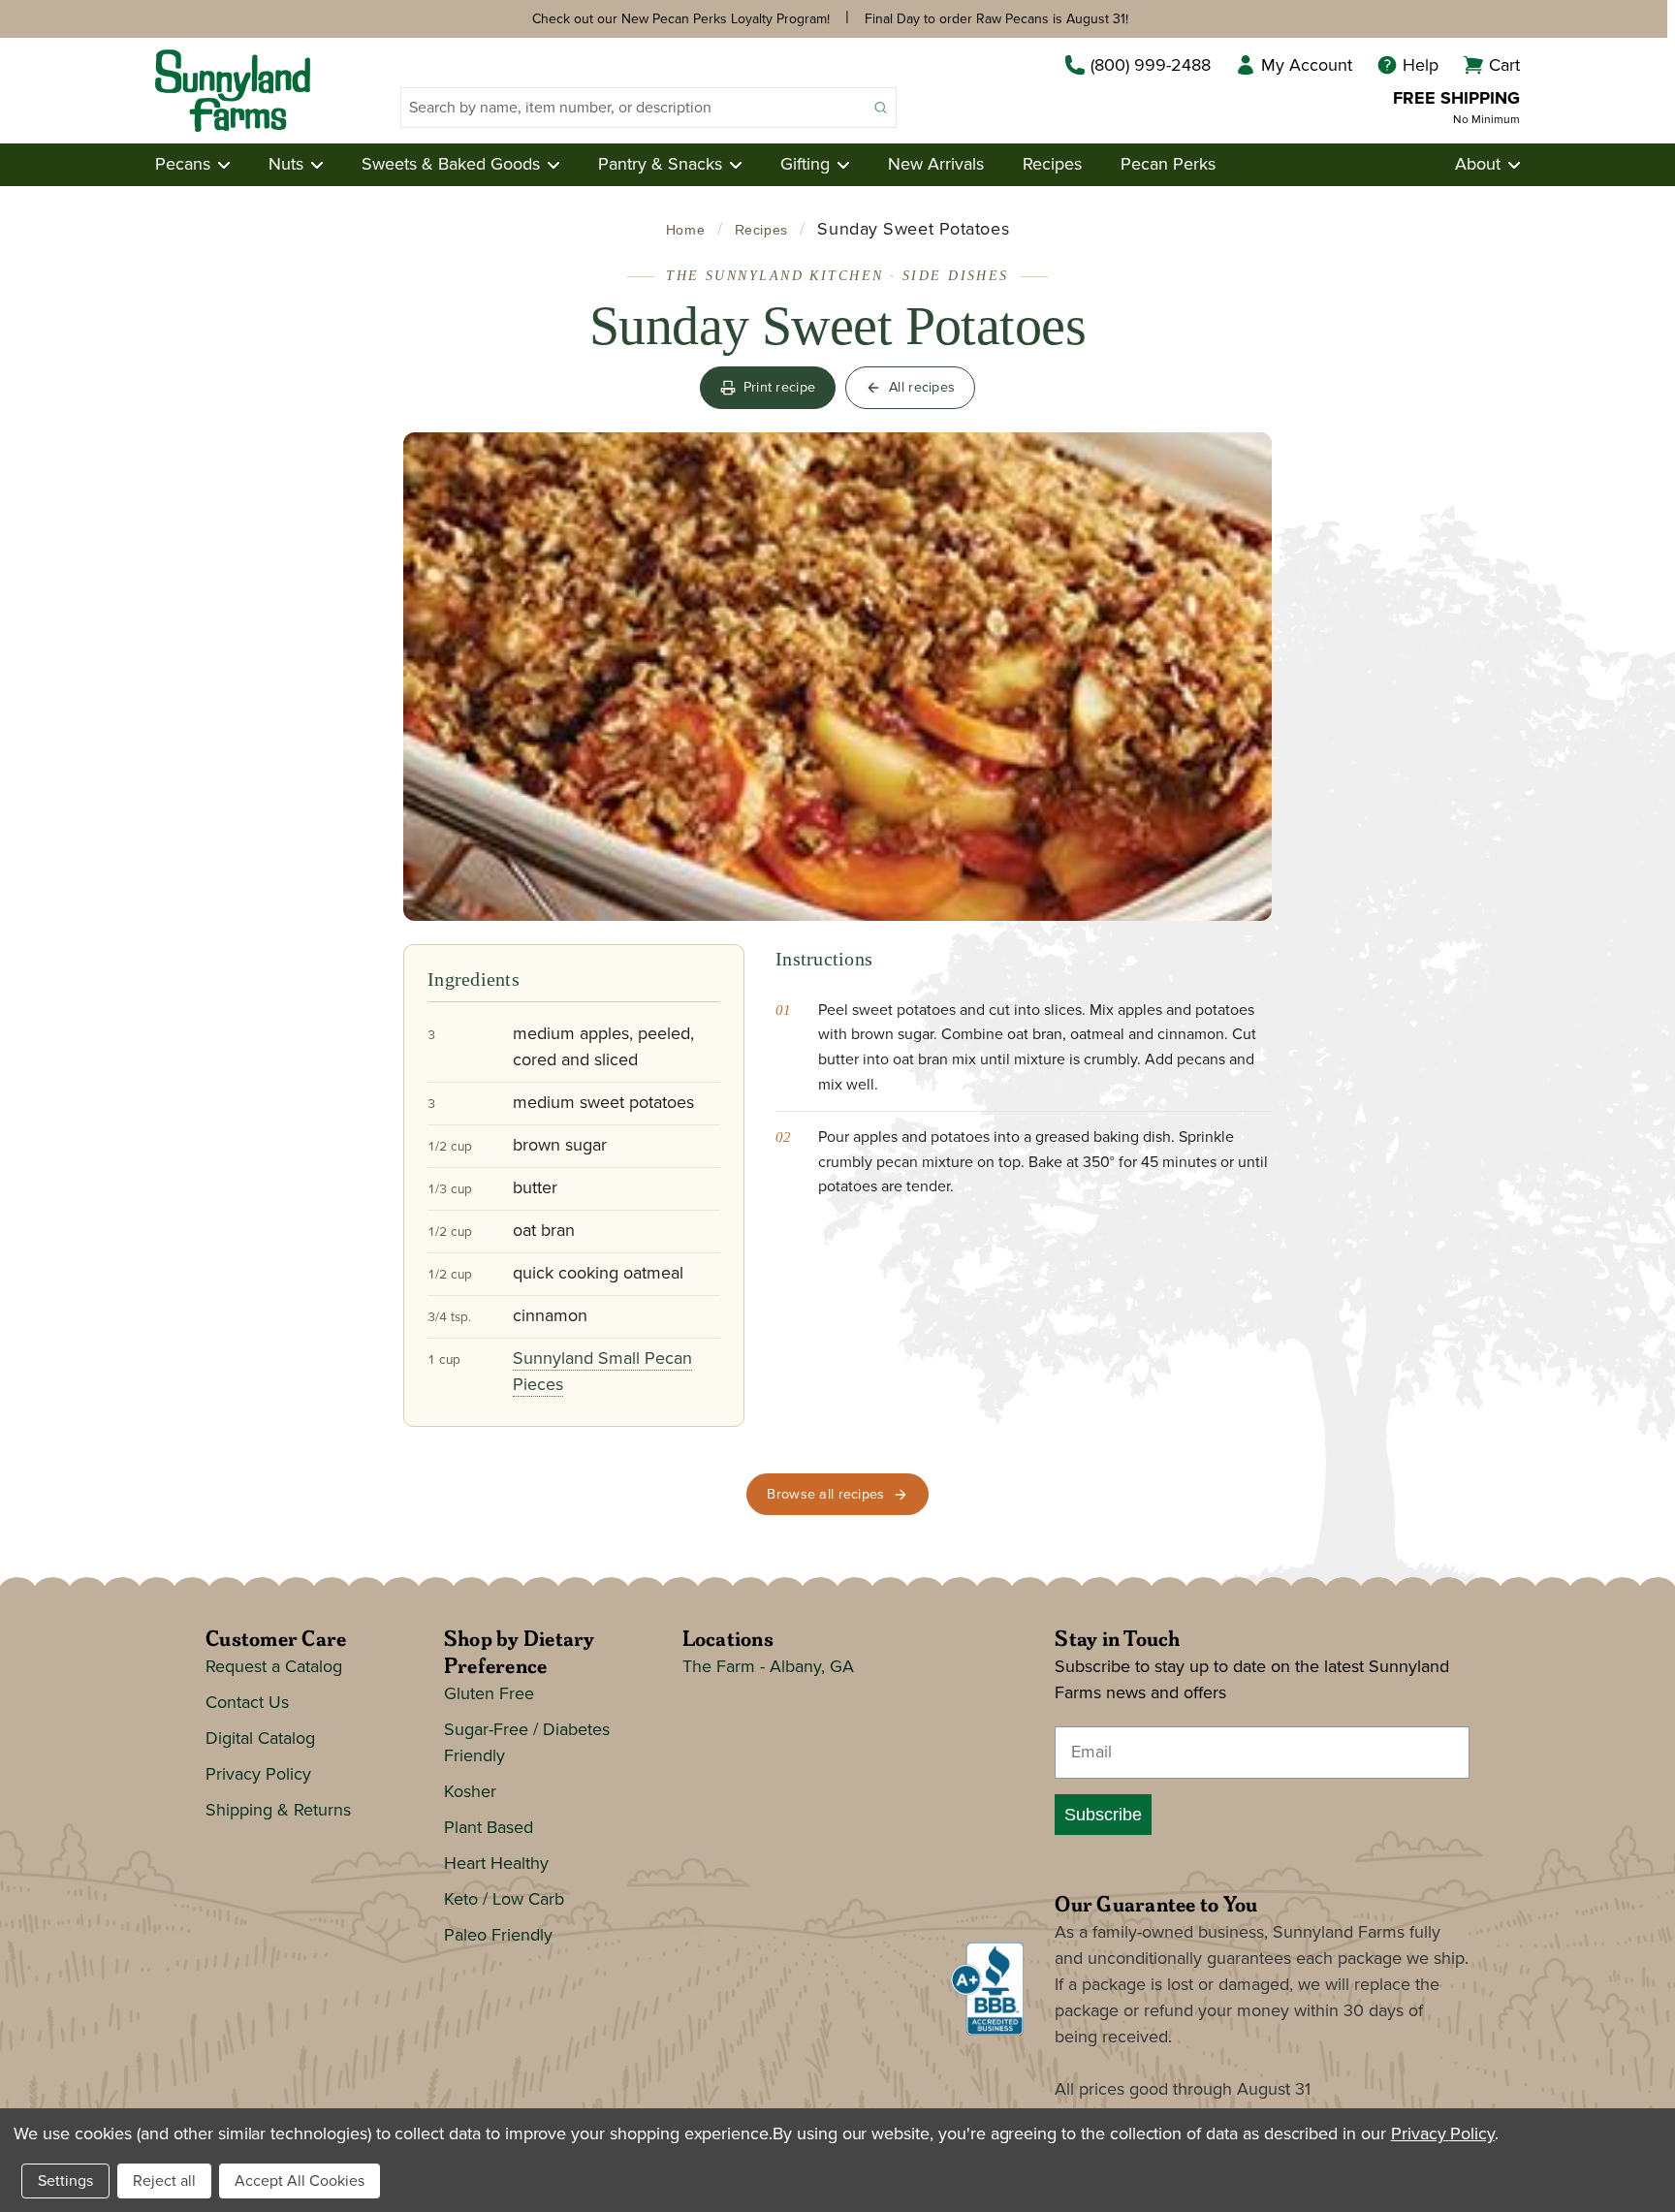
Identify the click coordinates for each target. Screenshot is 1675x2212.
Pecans (183, 165)
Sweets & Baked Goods (451, 165)
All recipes (922, 387)
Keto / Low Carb (504, 1900)
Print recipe (779, 387)
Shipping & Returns (278, 1811)
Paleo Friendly (498, 1936)
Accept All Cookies (300, 2181)
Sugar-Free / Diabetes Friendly (527, 1743)
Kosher (470, 1792)
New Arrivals (936, 165)
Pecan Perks (1168, 165)
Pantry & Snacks (660, 165)
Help (1421, 66)
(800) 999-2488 (1151, 66)
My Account (1307, 66)
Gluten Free (489, 1694)
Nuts (286, 165)
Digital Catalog (260, 1739)
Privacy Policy (258, 1775)
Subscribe (1103, 1815)
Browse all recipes (825, 1494)
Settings (65, 2181)
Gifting (805, 165)
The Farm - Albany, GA (768, 1667)
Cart (1504, 66)
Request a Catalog (274, 1667)
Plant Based (489, 1828)
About (1478, 165)
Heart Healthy (496, 1864)
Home (685, 230)
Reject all (164, 2181)
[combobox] (633, 108)
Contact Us (247, 1703)
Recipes (1052, 165)
